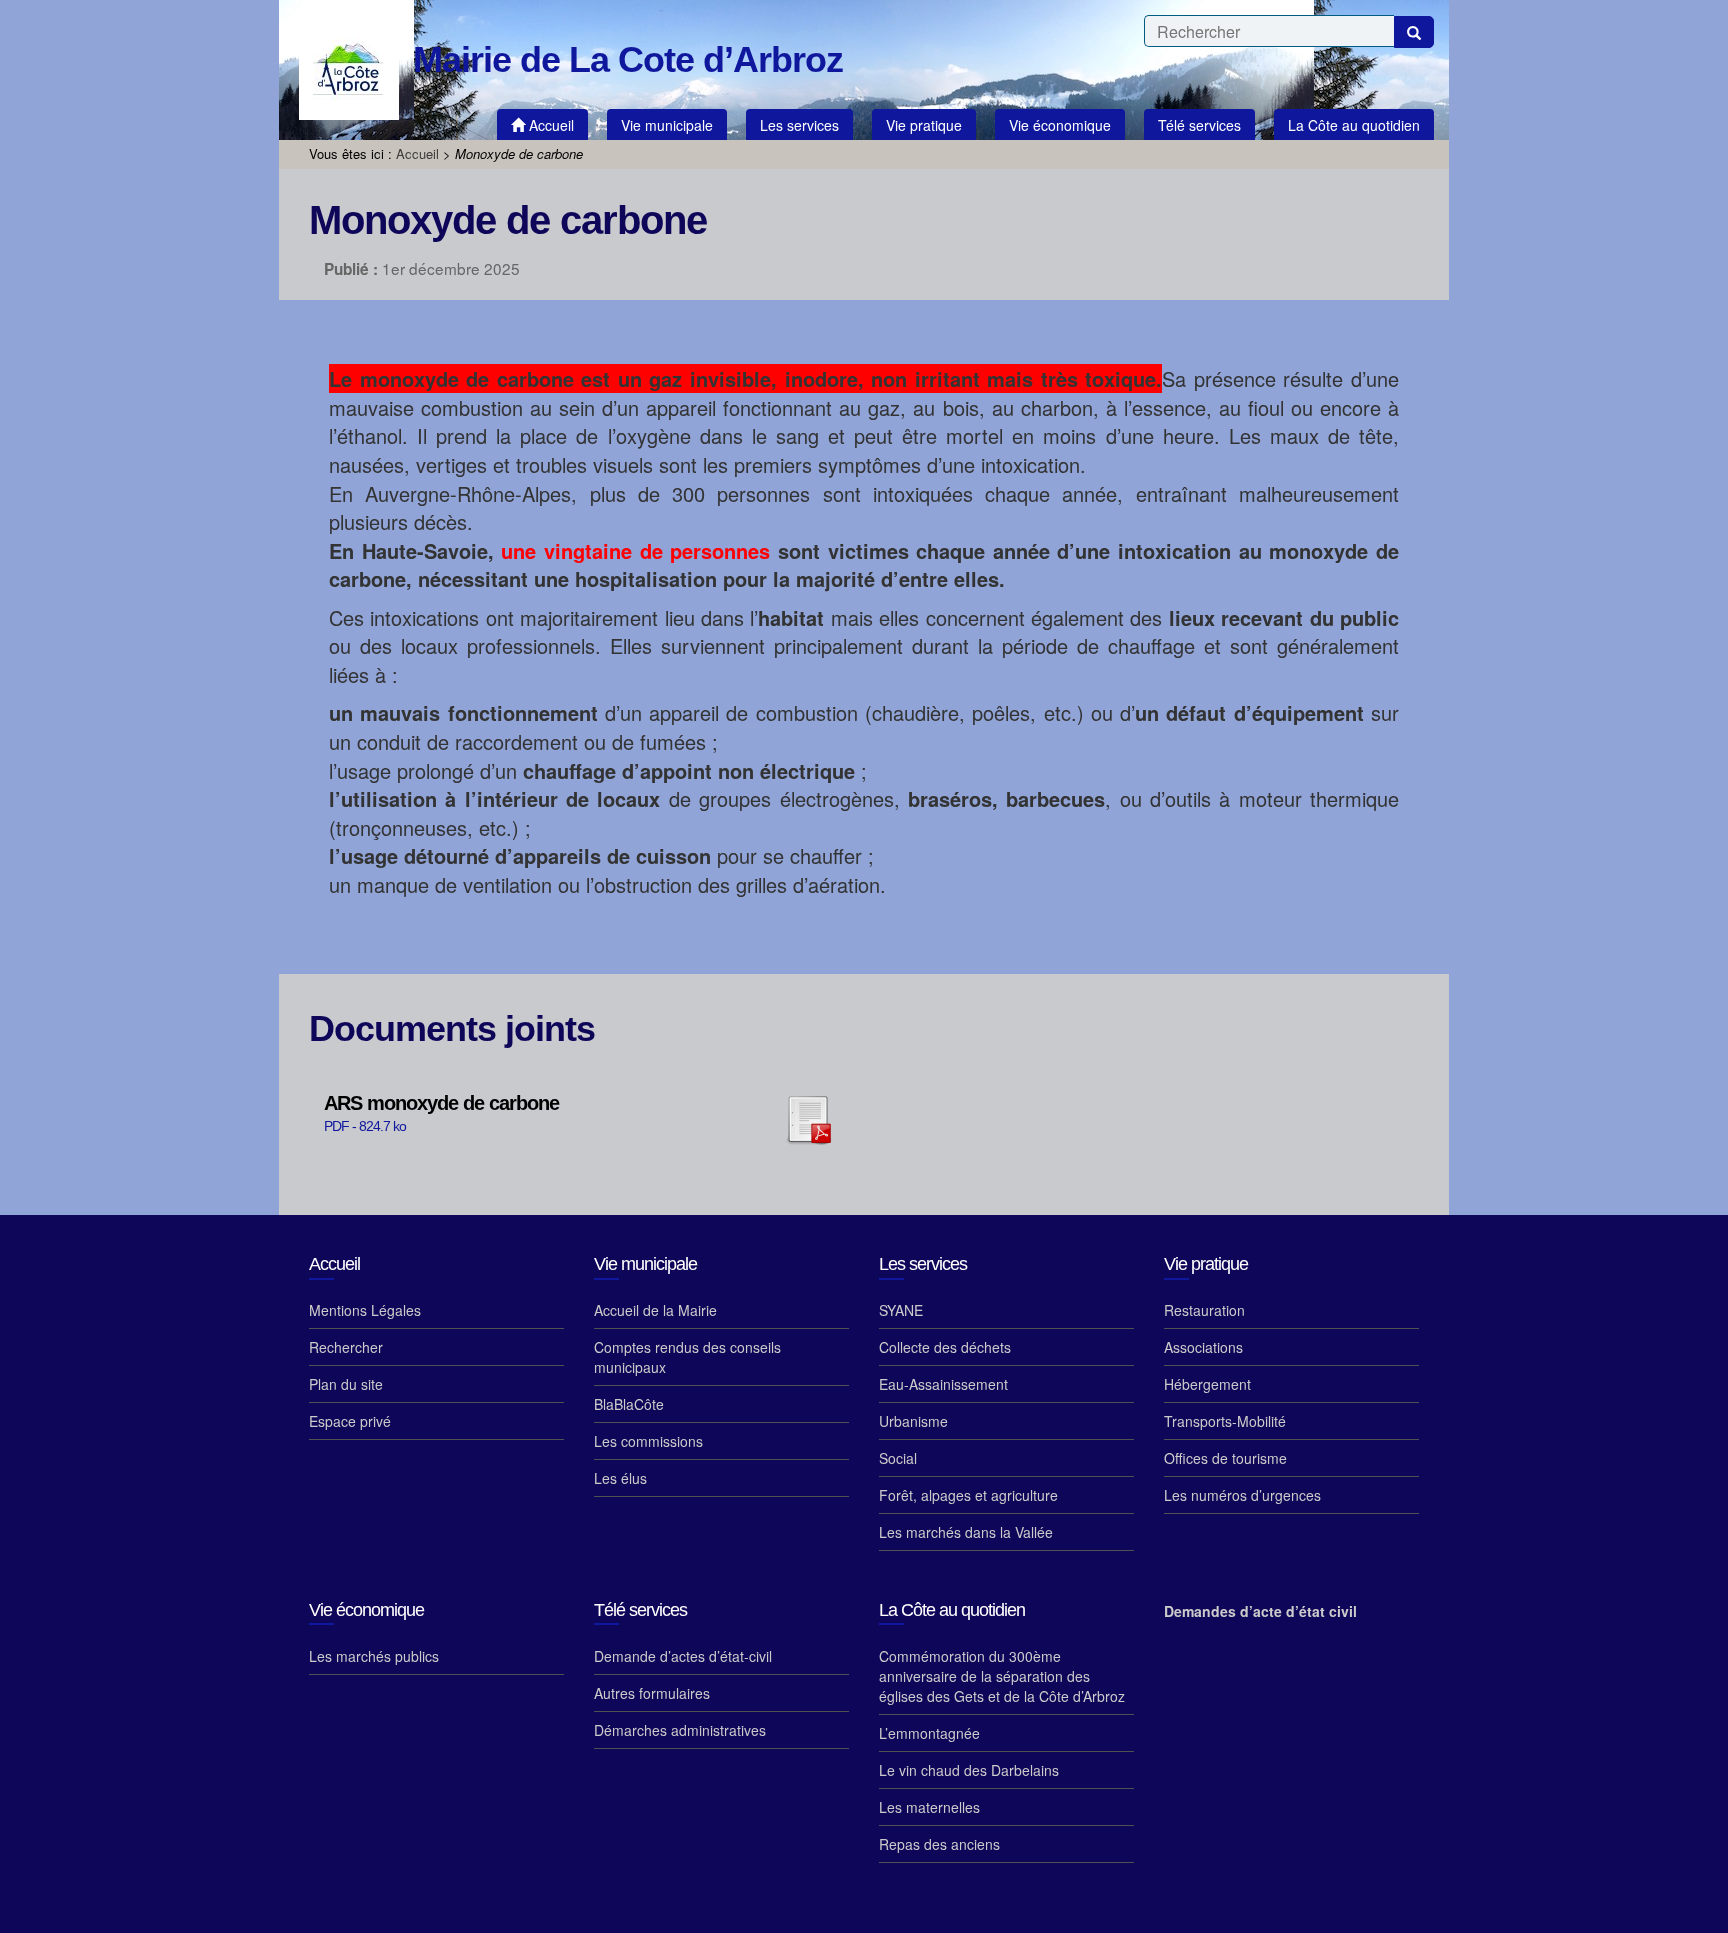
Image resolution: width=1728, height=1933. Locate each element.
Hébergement (1207, 1384)
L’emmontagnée (929, 1733)
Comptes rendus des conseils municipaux (687, 1357)
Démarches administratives (680, 1730)
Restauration (1204, 1310)
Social (898, 1458)
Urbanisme (913, 1421)
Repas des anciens (939, 1844)
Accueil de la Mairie (655, 1310)
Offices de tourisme (1225, 1458)
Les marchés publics (374, 1656)
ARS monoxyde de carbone (441, 1103)
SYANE (901, 1310)
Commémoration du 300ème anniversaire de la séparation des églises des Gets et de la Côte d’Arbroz (1002, 1676)
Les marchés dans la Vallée (966, 1532)
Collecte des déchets (945, 1347)
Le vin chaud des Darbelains (969, 1770)
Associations (1203, 1347)
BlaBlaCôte (629, 1404)
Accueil (417, 153)
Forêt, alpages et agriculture (968, 1495)
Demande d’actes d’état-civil (683, 1656)
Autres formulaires (652, 1693)
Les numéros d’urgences (1242, 1495)
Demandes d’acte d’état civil (1260, 1611)
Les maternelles (929, 1807)
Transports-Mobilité (1225, 1421)
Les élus (620, 1478)
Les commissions (648, 1441)
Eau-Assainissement (943, 1384)
